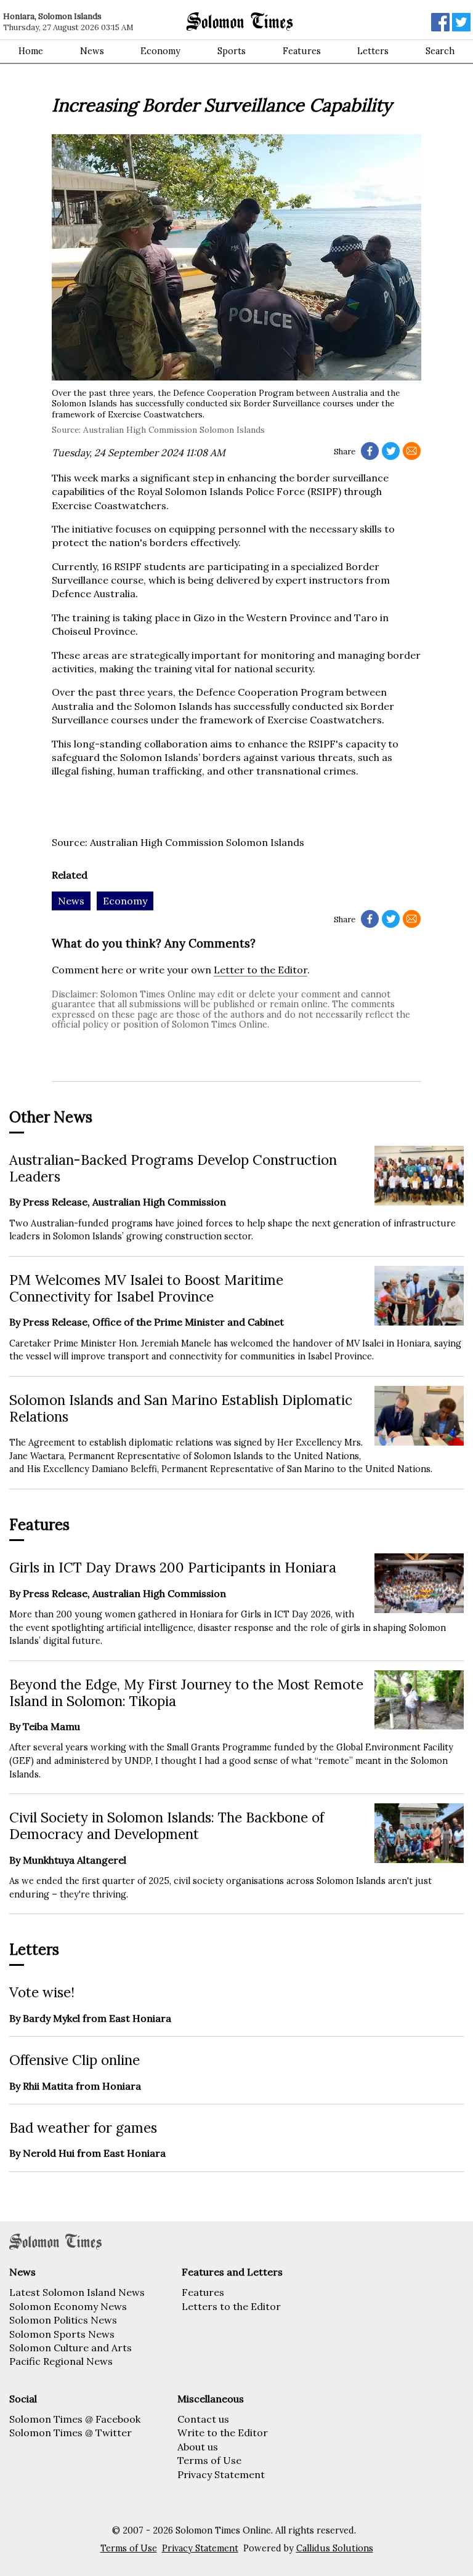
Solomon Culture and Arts (71, 2348)
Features (302, 51)
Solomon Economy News (68, 2306)
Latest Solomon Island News (77, 2292)
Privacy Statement (221, 2474)
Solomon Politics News (63, 2320)
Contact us (203, 2419)
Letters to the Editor (231, 2306)
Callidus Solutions (335, 2548)
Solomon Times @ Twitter (71, 2433)
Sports (232, 51)
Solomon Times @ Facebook (75, 2419)
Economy (160, 51)
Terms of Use (209, 2460)
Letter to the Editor (261, 970)
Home (31, 51)
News (92, 51)
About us (198, 2447)
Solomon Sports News (62, 2334)
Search (440, 51)
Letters (373, 51)
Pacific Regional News (61, 2361)
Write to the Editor (223, 2433)
